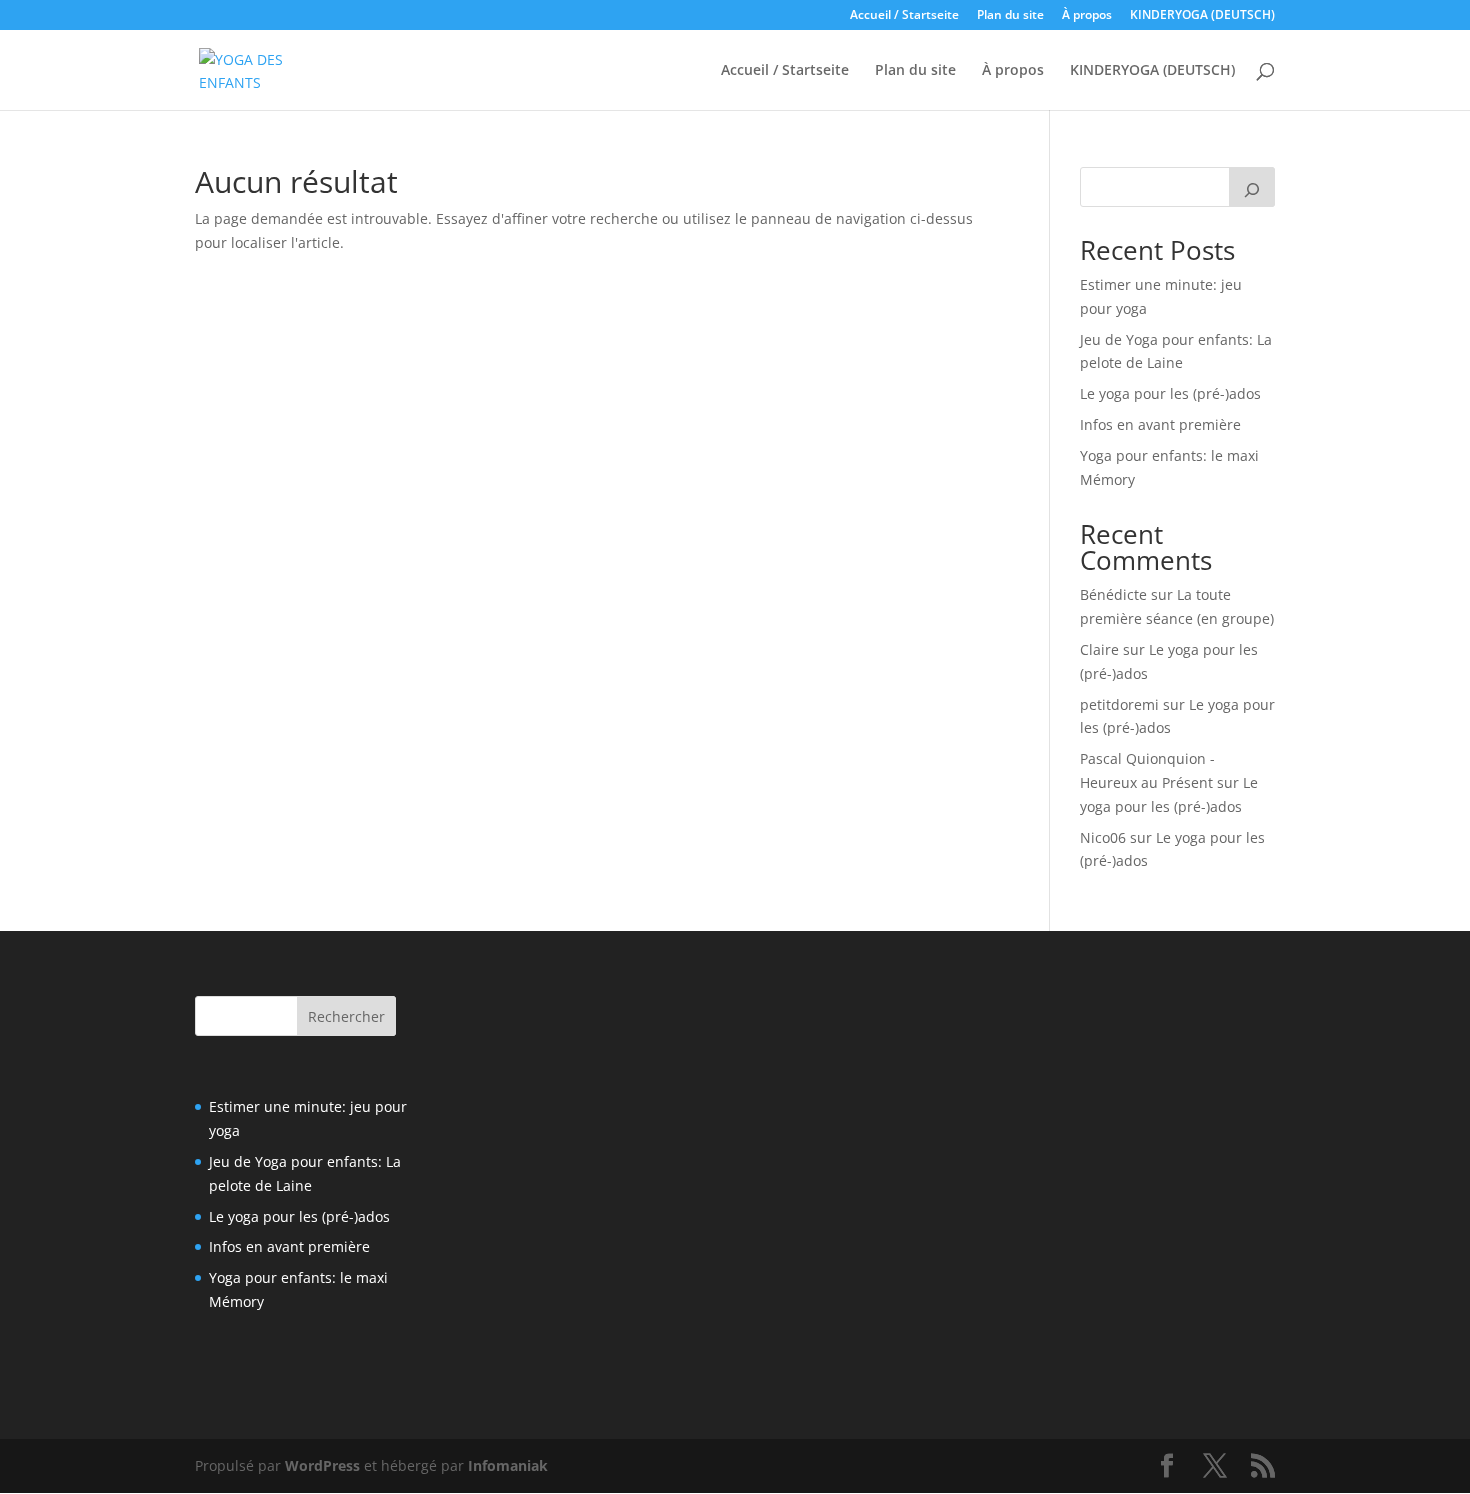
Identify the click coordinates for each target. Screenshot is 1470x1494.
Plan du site (1010, 16)
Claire (1099, 649)
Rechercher (346, 1016)
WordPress (322, 1465)
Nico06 (1103, 837)
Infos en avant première (1160, 424)
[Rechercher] (1252, 187)
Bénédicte (1113, 594)
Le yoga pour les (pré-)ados (1170, 393)
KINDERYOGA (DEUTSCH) (1202, 16)
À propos (1087, 16)
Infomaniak (508, 1465)
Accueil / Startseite (904, 16)
